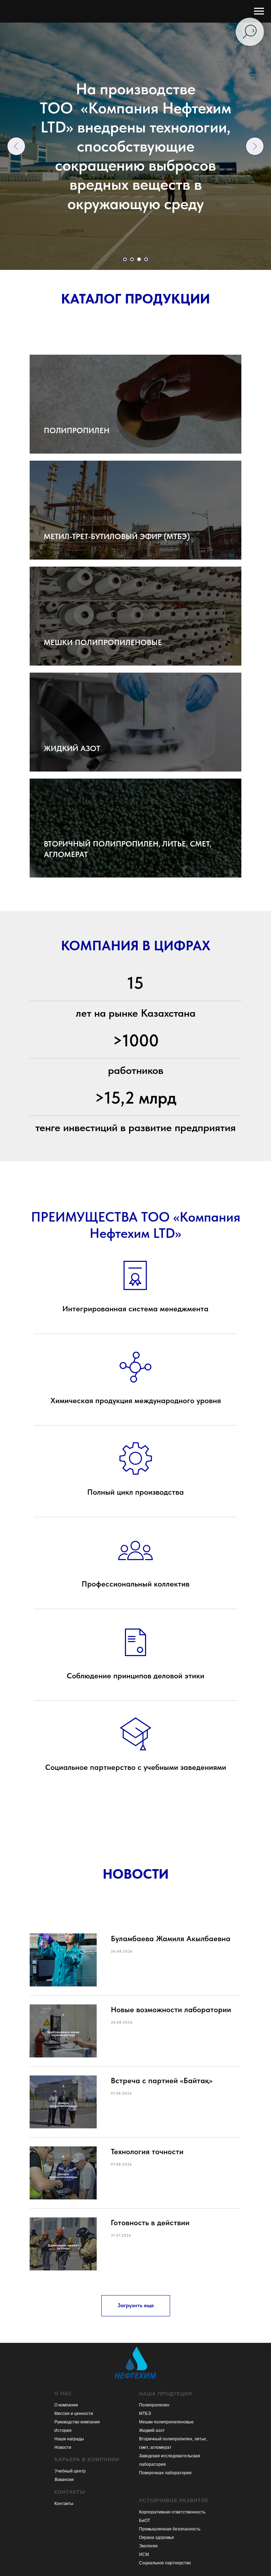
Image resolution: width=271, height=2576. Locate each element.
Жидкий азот (152, 2430)
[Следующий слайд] (255, 146)
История (63, 2430)
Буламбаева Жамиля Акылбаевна (171, 1938)
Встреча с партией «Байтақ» (162, 2080)
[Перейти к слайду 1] (125, 259)
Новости (63, 2447)
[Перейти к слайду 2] (132, 259)
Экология (148, 2546)
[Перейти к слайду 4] (146, 259)
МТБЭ (145, 2413)
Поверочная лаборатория (165, 2473)
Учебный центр (70, 2471)
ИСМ (144, 2554)
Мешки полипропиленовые (166, 2422)
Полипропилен (154, 2405)
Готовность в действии (150, 2222)
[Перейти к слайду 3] (139, 259)
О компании (66, 2405)
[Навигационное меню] (259, 11)
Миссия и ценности (74, 2413)
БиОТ (144, 2521)
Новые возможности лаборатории (171, 2009)
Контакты (64, 2504)
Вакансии (64, 2480)
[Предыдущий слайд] (16, 146)
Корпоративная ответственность (172, 2512)
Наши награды (69, 2439)
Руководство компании (77, 2422)
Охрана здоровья (156, 2537)
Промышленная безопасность (170, 2529)
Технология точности (147, 2151)
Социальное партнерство (165, 2563)
